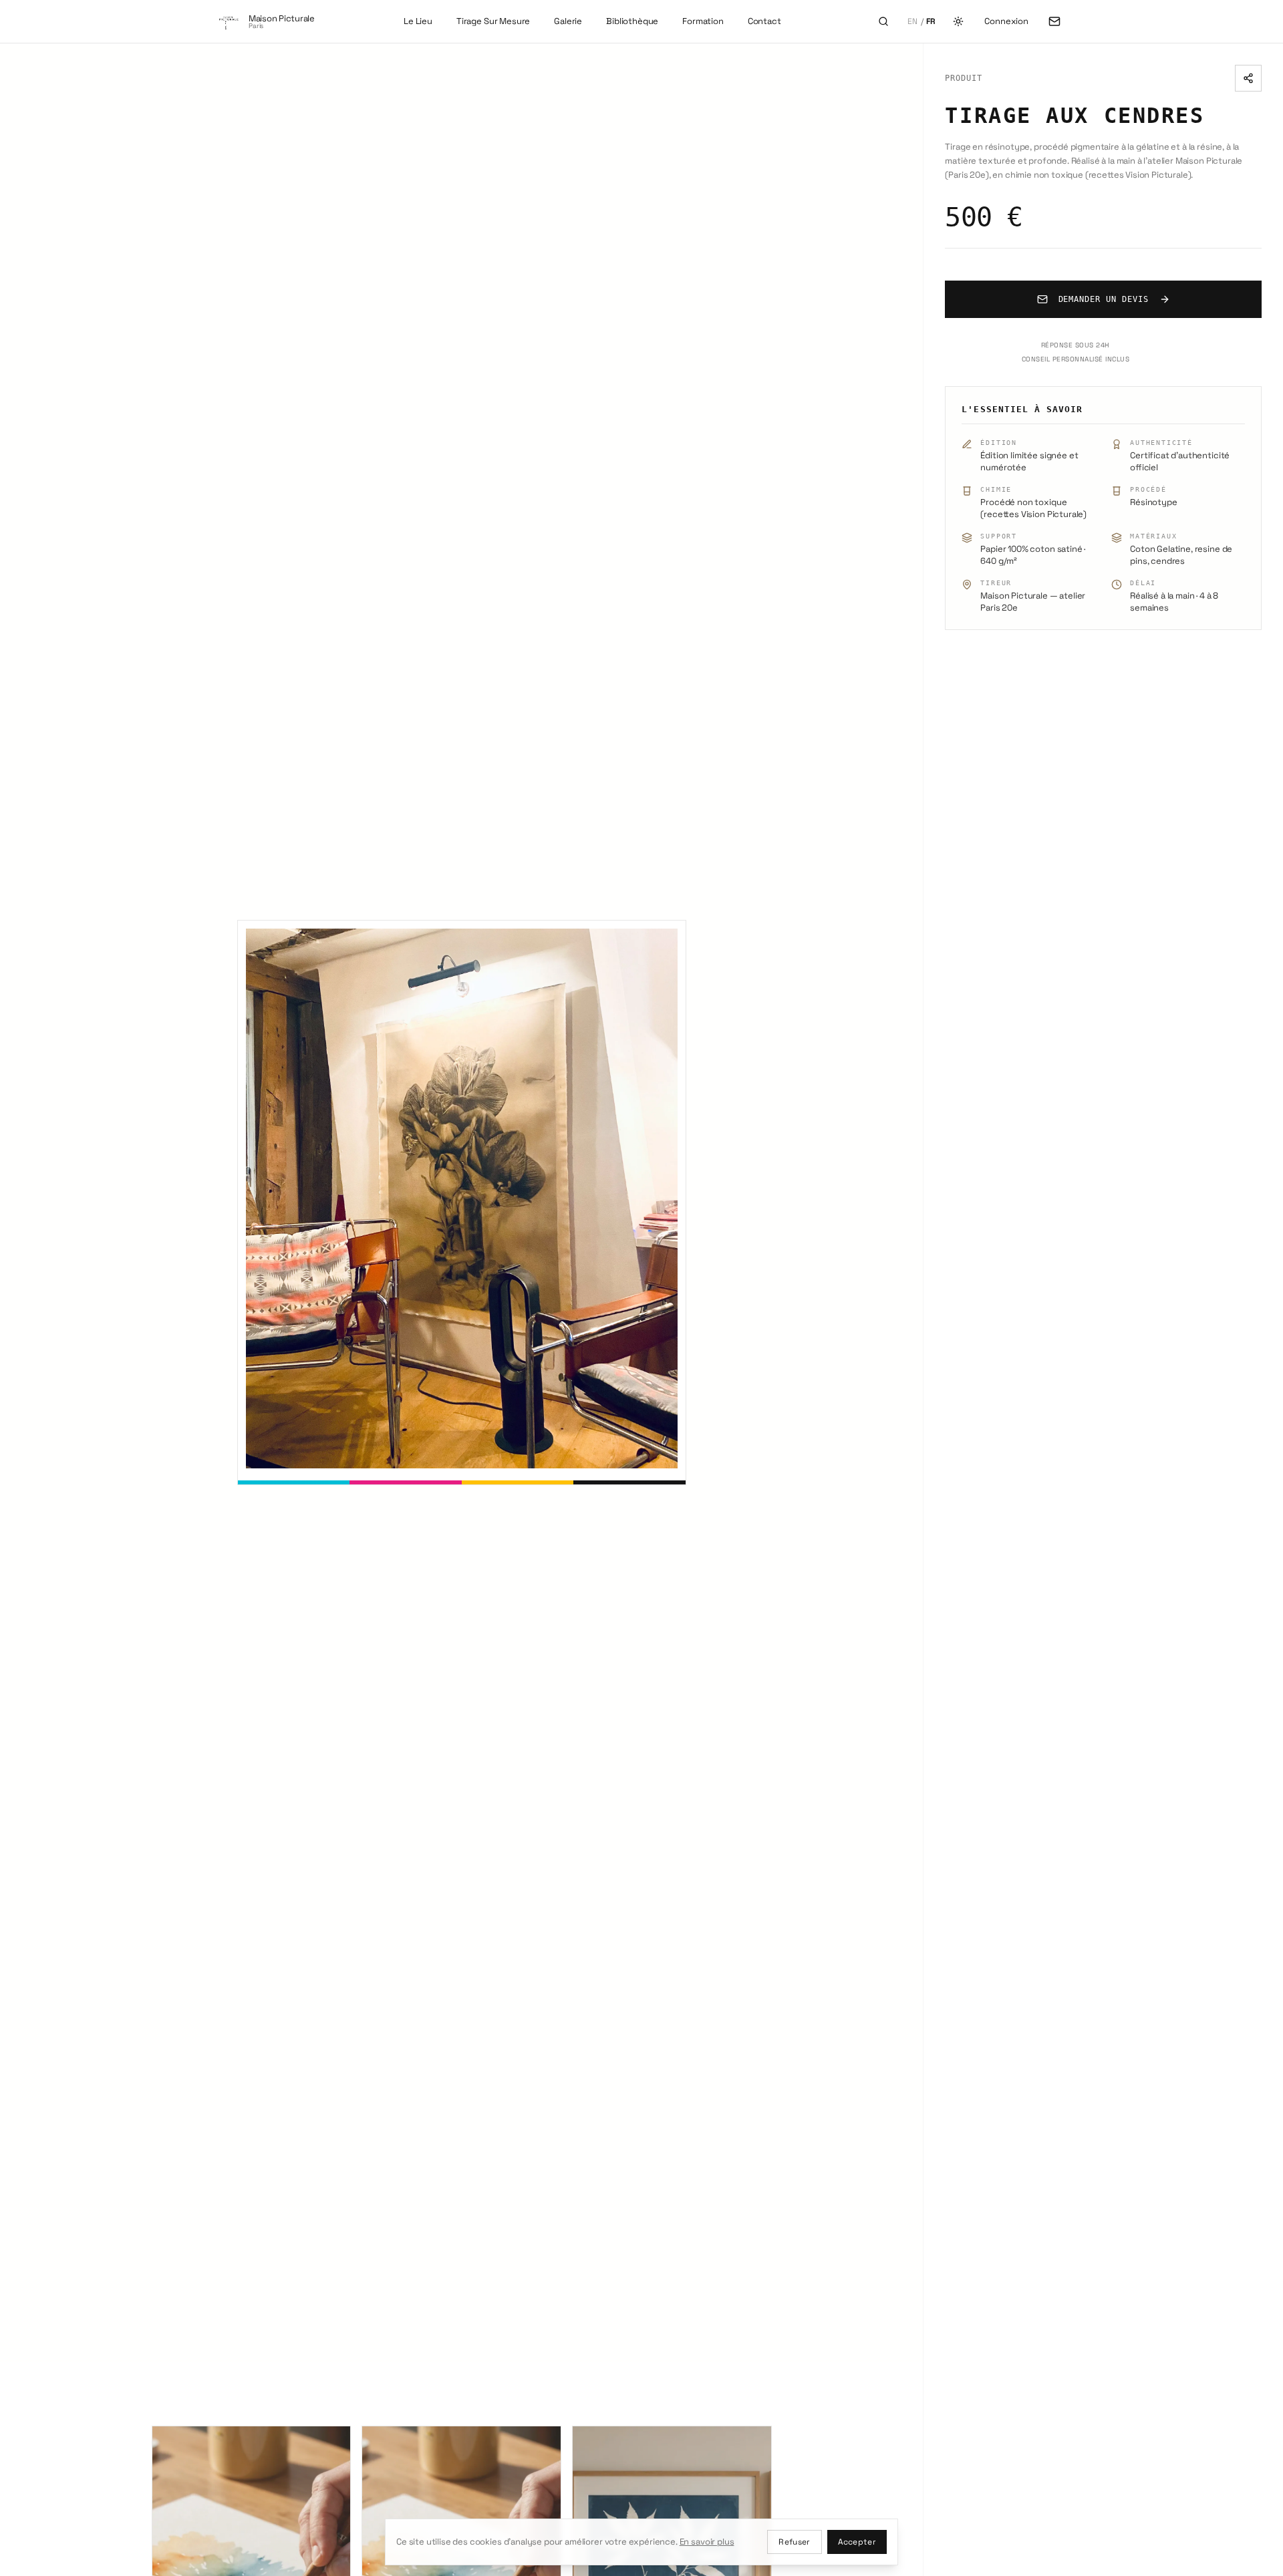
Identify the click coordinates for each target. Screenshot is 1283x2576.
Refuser (794, 2542)
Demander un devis (1104, 299)
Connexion (1006, 21)
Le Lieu (418, 21)
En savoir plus (707, 2542)
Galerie (568, 21)
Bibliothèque (632, 21)
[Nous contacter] (1054, 21)
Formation (703, 21)
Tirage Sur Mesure (493, 21)
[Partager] (1248, 78)
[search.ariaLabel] (883, 21)
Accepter (857, 2542)
